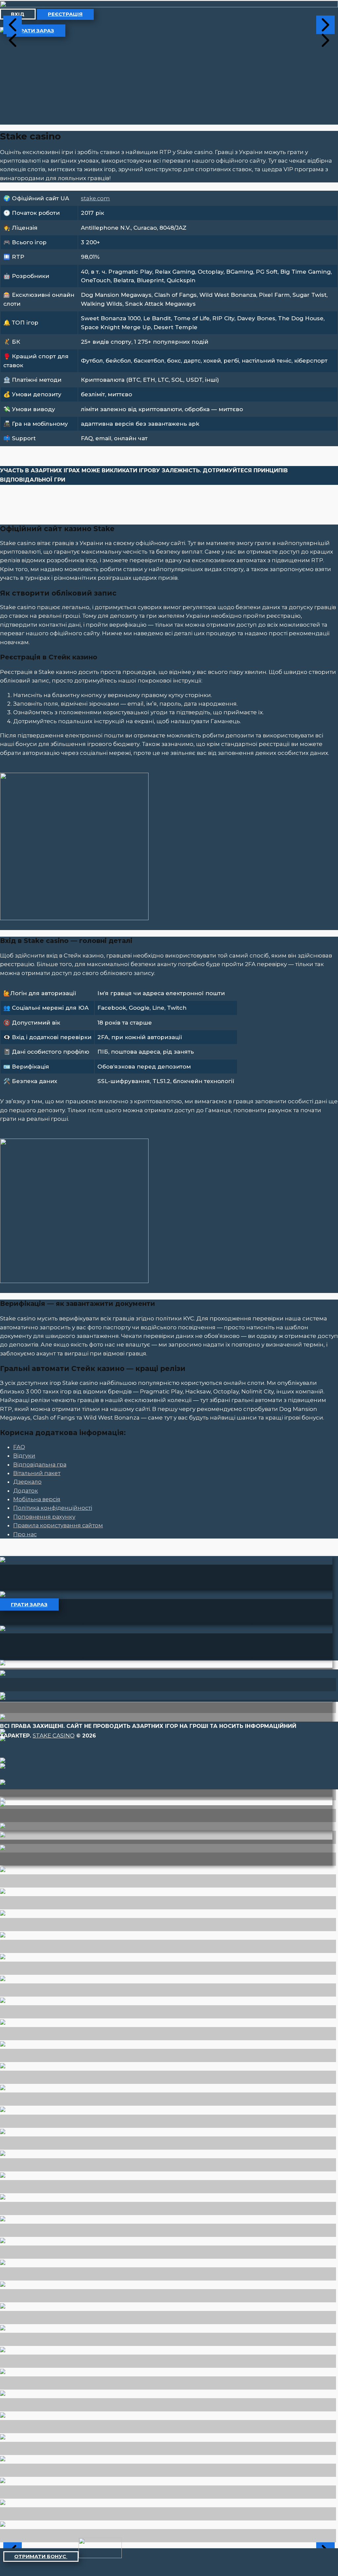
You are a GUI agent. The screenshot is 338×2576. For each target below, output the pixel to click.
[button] (13, 25)
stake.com (95, 198)
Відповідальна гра (40, 1464)
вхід (18, 14)
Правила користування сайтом (58, 1525)
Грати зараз (36, 31)
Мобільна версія (37, 1499)
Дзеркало (27, 1482)
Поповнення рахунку (44, 1517)
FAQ (19, 1447)
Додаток (26, 1491)
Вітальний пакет (37, 1473)
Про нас (25, 1534)
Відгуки (24, 1456)
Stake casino (54, 1736)
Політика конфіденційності (53, 1508)
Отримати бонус (41, 2556)
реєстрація (65, 14)
